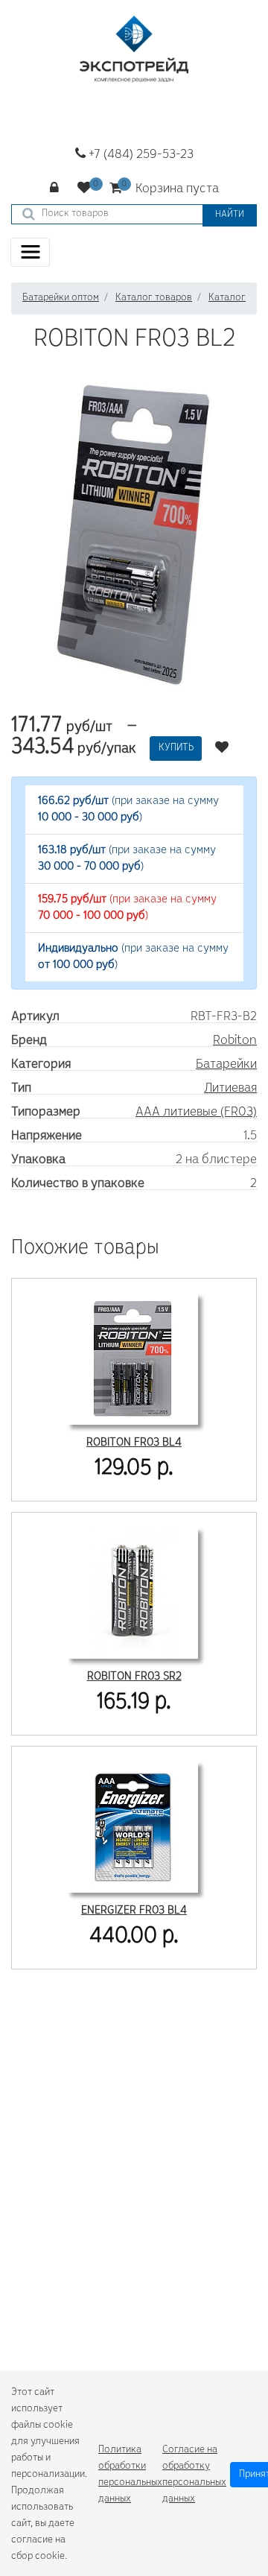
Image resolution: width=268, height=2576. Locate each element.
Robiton (235, 1041)
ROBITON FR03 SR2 (134, 1677)
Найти (230, 215)
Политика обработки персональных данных (130, 2475)
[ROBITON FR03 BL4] (133, 1357)
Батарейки (226, 1065)
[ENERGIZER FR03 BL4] (133, 1825)
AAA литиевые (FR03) (196, 1113)
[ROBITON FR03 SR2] (133, 1591)
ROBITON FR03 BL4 (134, 1443)
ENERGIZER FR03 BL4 (134, 1911)
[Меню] (30, 252)
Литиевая (230, 1089)
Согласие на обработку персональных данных (194, 2475)
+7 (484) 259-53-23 (140, 155)
